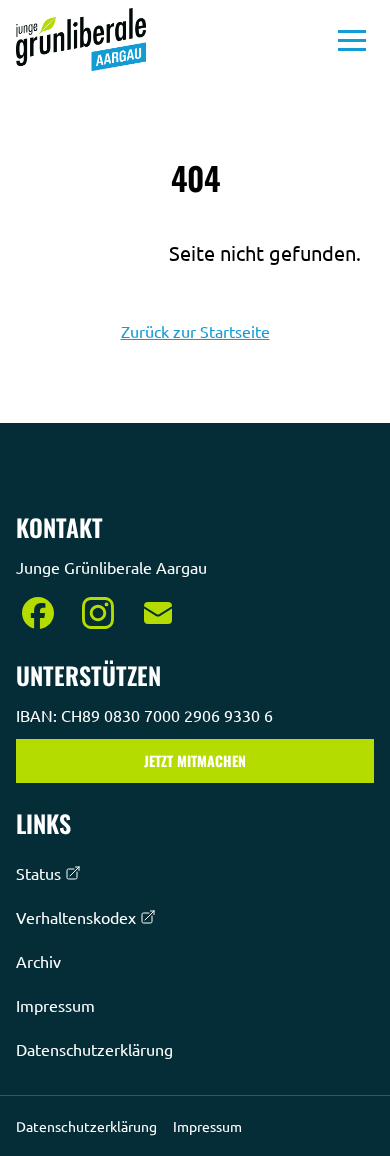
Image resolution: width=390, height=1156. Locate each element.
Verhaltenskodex (76, 917)
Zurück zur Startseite (195, 331)
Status (38, 873)
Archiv (38, 961)
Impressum (55, 1005)
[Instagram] (98, 613)
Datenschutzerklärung (94, 1049)
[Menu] (352, 40)
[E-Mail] (158, 613)
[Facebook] (38, 613)
